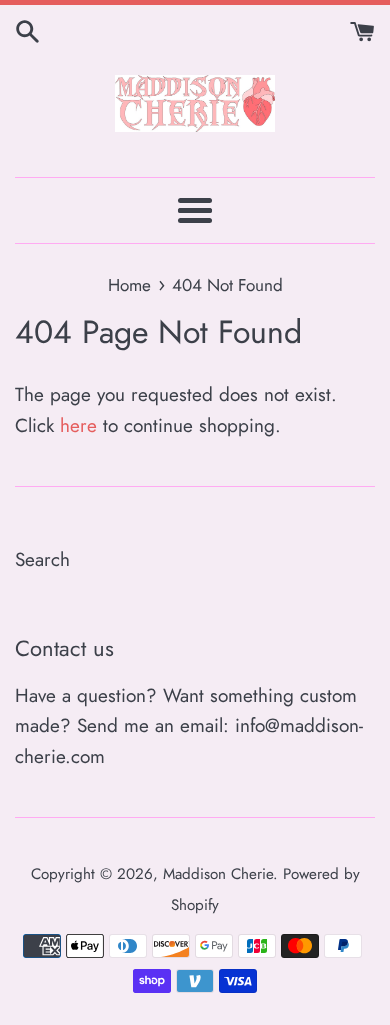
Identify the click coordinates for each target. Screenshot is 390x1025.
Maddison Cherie (218, 874)
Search (42, 559)
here (78, 425)
